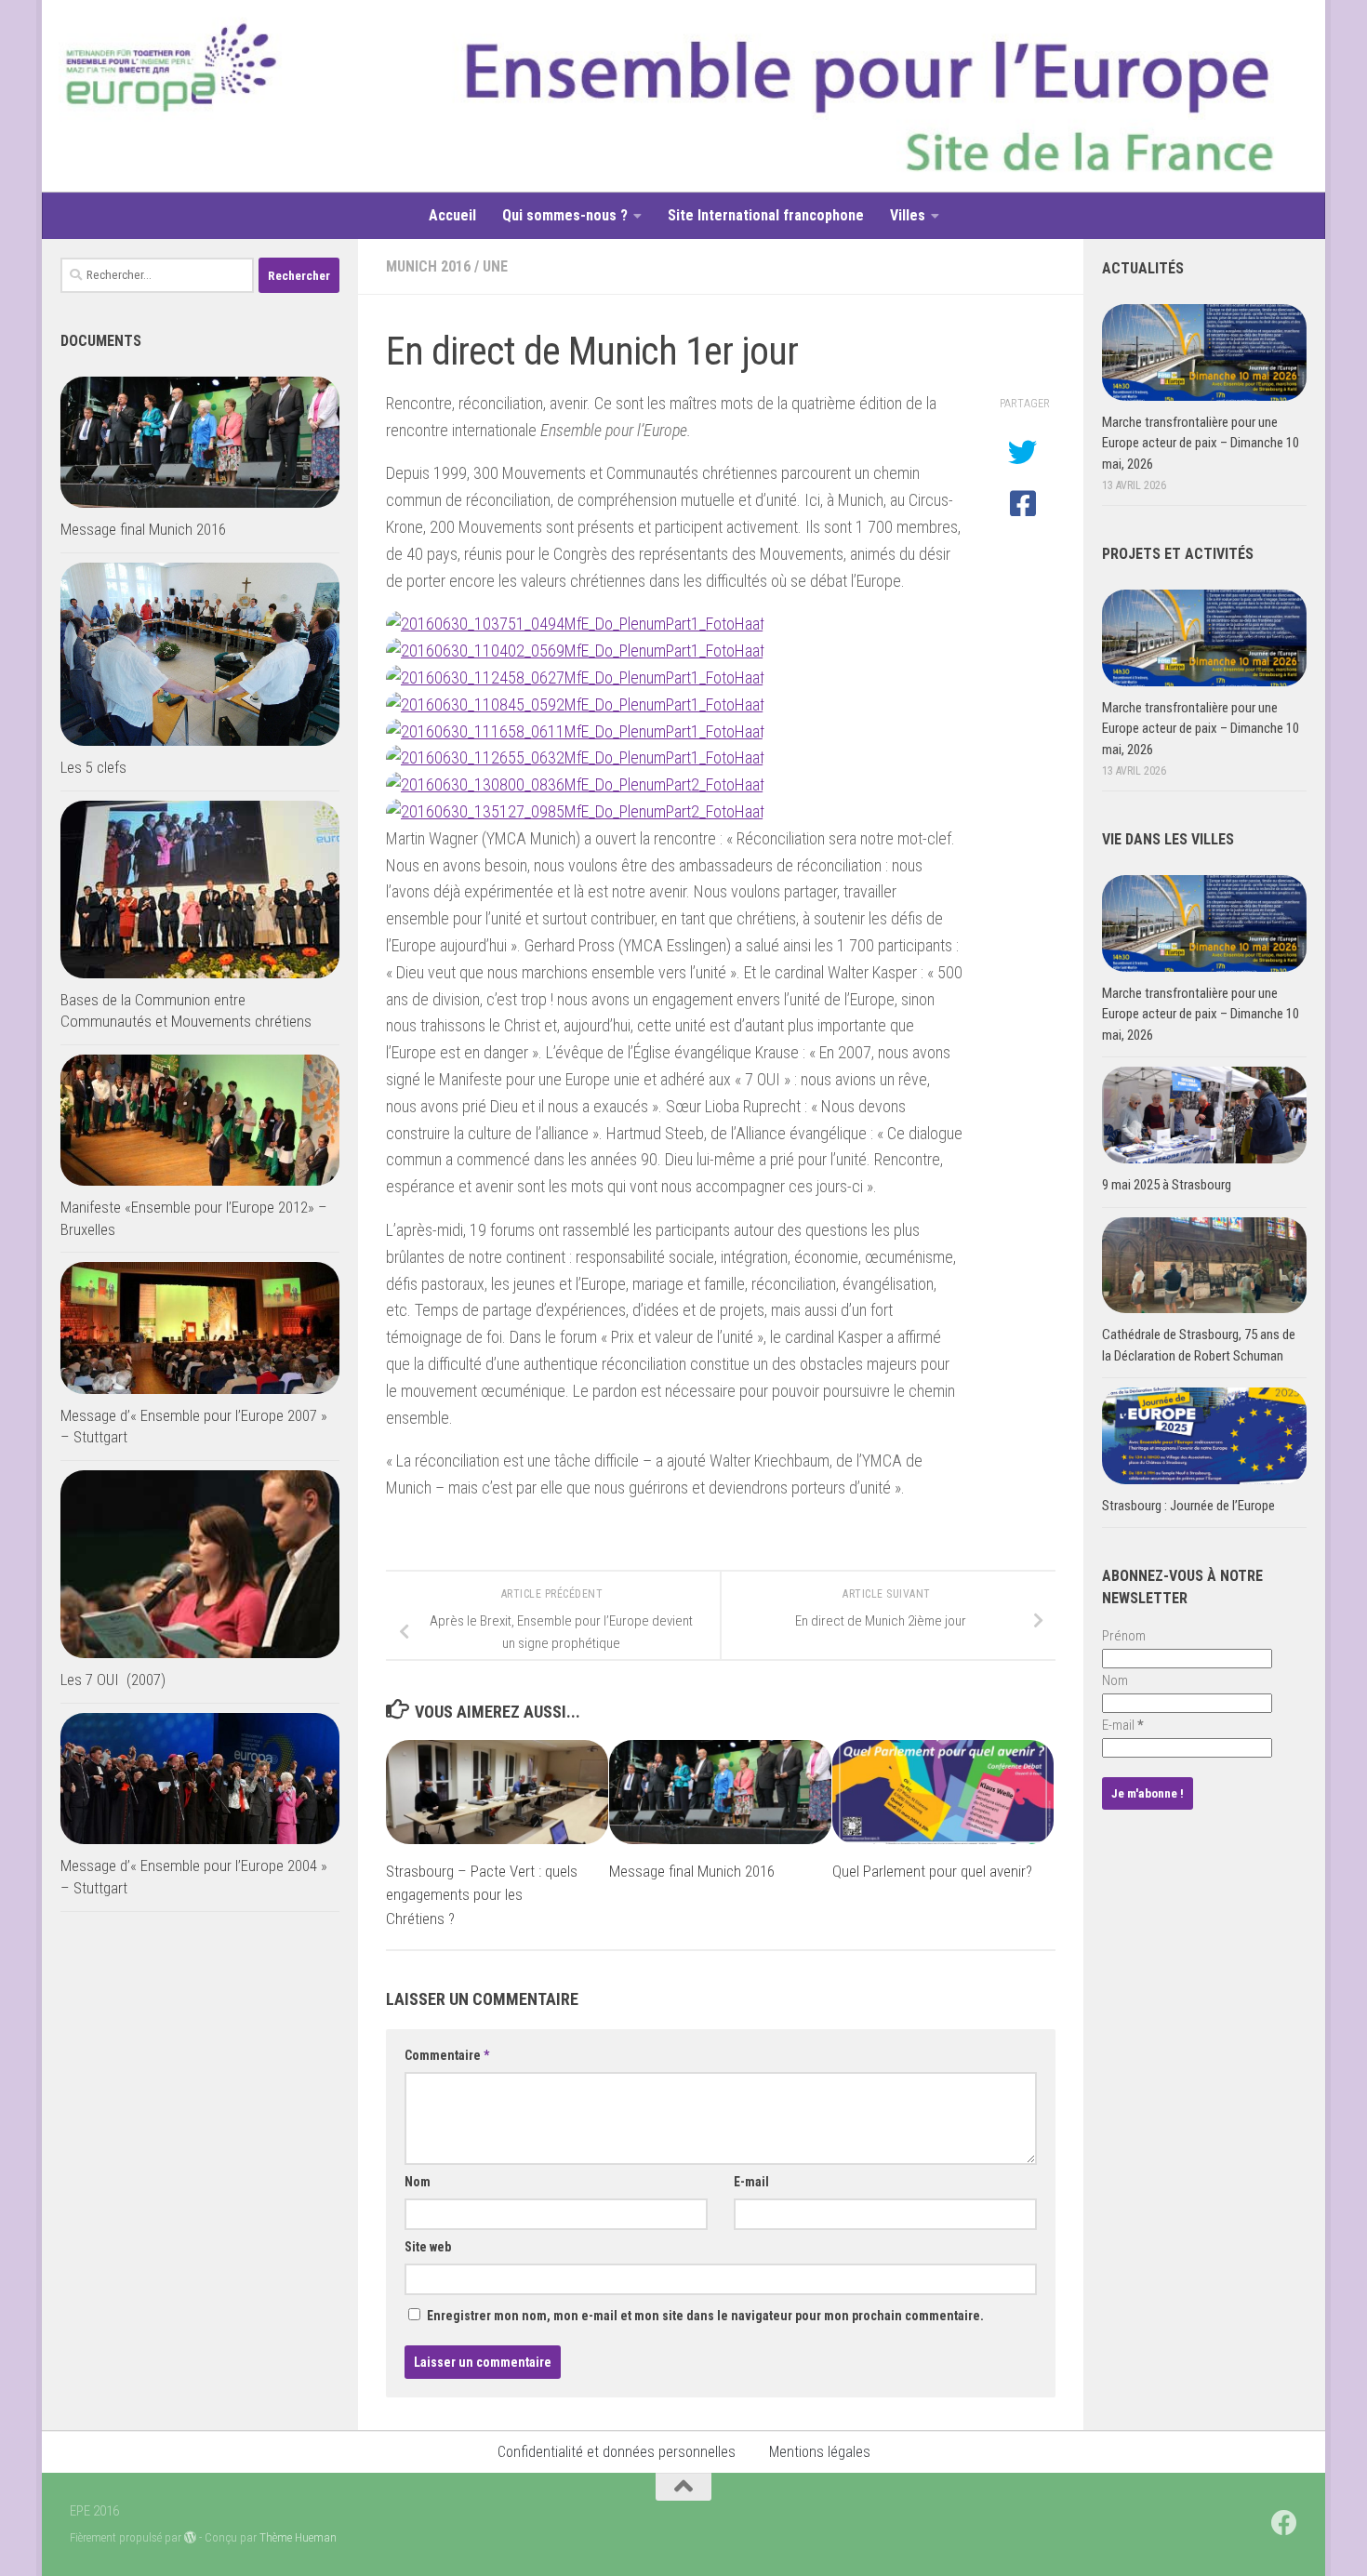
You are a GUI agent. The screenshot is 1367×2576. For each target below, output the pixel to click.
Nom (418, 2182)
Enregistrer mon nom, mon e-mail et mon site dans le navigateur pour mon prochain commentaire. (705, 2316)
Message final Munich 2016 (692, 1870)
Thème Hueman (298, 2537)
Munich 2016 (428, 266)
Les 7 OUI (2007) (113, 1680)
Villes (908, 215)
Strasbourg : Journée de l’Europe (1188, 1506)
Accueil (452, 215)
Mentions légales (820, 2452)
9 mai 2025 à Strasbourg (1167, 1185)
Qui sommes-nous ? (565, 215)
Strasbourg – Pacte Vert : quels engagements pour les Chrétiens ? (482, 1894)
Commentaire (447, 2055)
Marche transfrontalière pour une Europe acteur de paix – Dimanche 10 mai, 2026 (1201, 443)
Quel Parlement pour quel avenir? (932, 1870)
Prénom (1124, 1636)
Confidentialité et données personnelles (617, 2452)
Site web (428, 2247)
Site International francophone (766, 215)
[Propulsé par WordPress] (190, 2537)
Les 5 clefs (93, 767)
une (495, 266)
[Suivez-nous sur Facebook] (1284, 2523)
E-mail (751, 2182)
